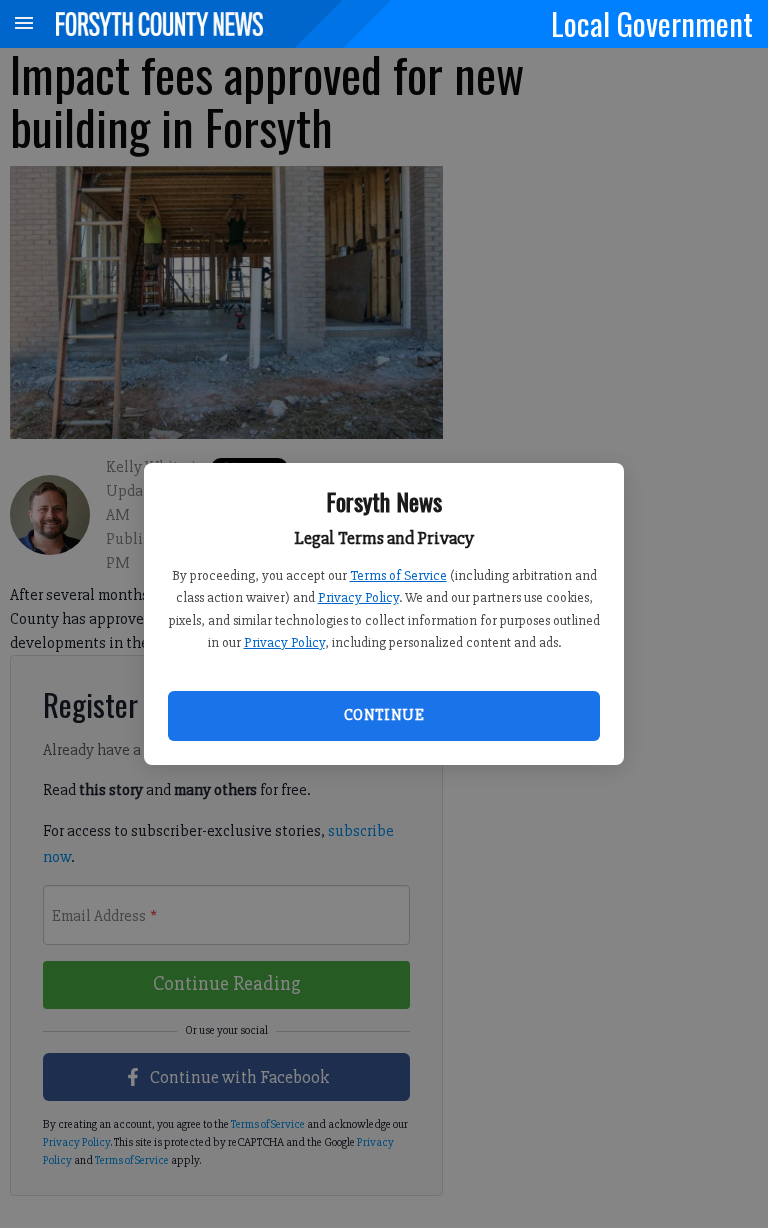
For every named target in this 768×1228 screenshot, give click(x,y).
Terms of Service (398, 575)
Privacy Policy (358, 597)
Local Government (652, 23)
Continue (384, 715)
